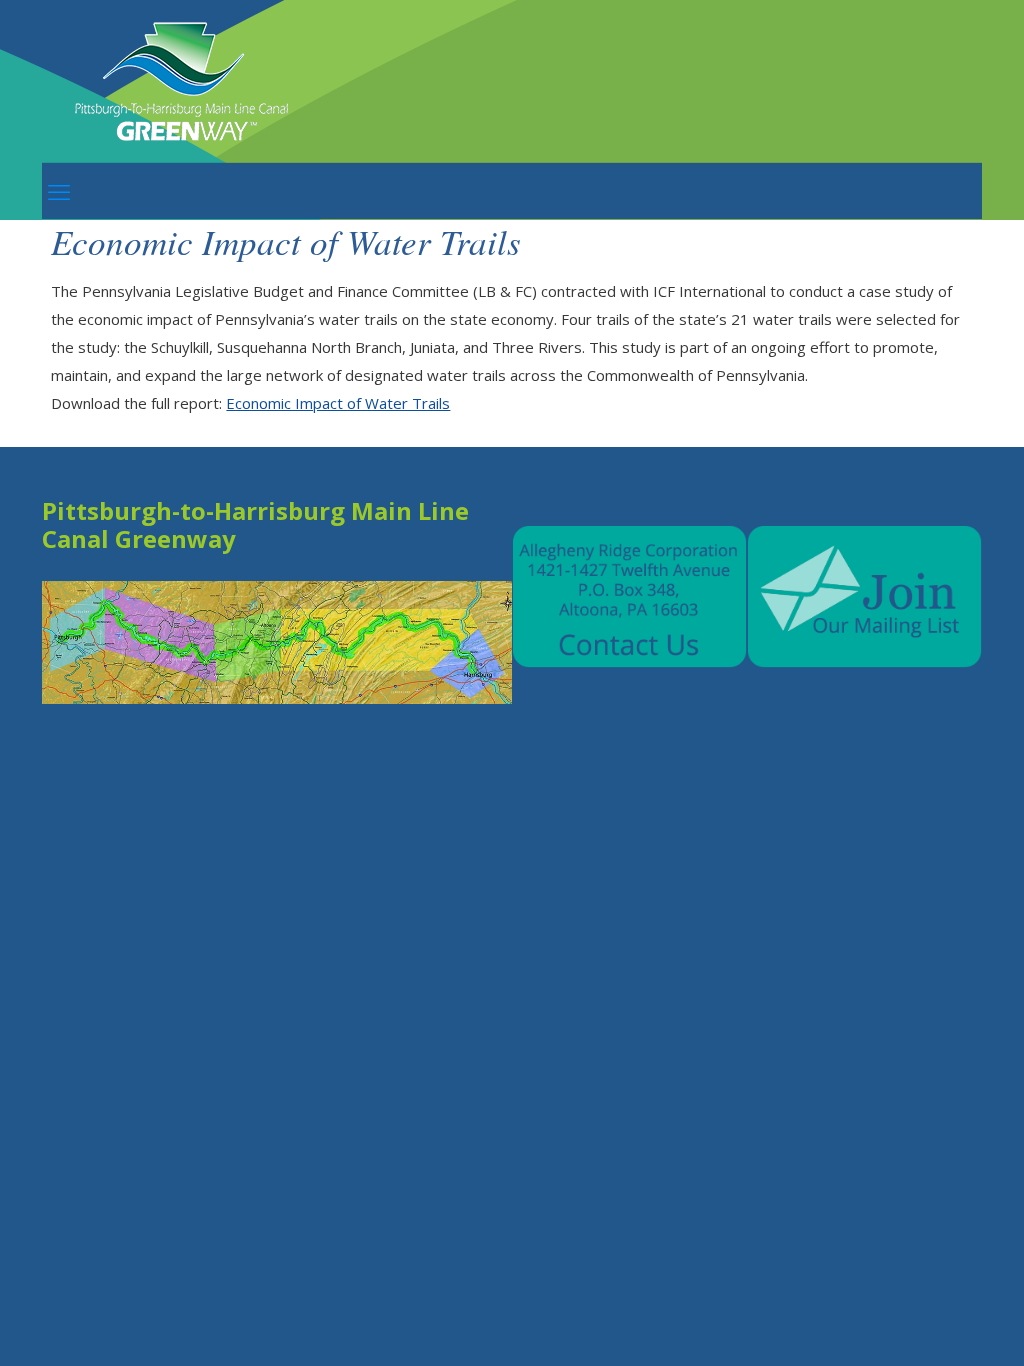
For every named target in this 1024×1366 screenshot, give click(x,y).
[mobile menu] (59, 191)
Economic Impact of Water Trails (338, 403)
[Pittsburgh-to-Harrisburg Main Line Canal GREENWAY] (185, 81)
